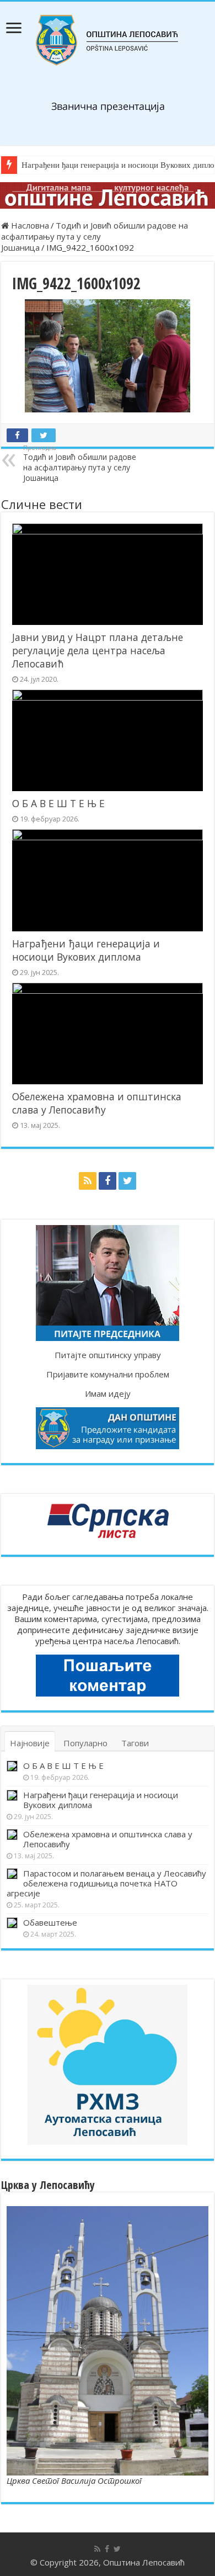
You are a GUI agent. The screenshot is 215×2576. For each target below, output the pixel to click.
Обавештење (50, 1922)
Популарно (85, 1743)
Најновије (30, 1743)
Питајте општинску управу (108, 1355)
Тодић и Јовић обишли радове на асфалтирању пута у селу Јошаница (95, 236)
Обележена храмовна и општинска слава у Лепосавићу (97, 1103)
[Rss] (88, 1181)
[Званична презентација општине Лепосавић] (108, 40)
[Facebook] (108, 1181)
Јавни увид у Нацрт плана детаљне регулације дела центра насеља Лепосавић (98, 650)
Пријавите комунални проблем (108, 1374)
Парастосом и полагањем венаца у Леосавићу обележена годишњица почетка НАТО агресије (106, 1883)
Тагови (135, 1743)
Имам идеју (108, 1393)
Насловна (29, 225)
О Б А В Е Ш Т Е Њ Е (58, 803)
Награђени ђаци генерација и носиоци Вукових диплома (86, 950)
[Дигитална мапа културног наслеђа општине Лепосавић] (108, 195)
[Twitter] (127, 1181)
